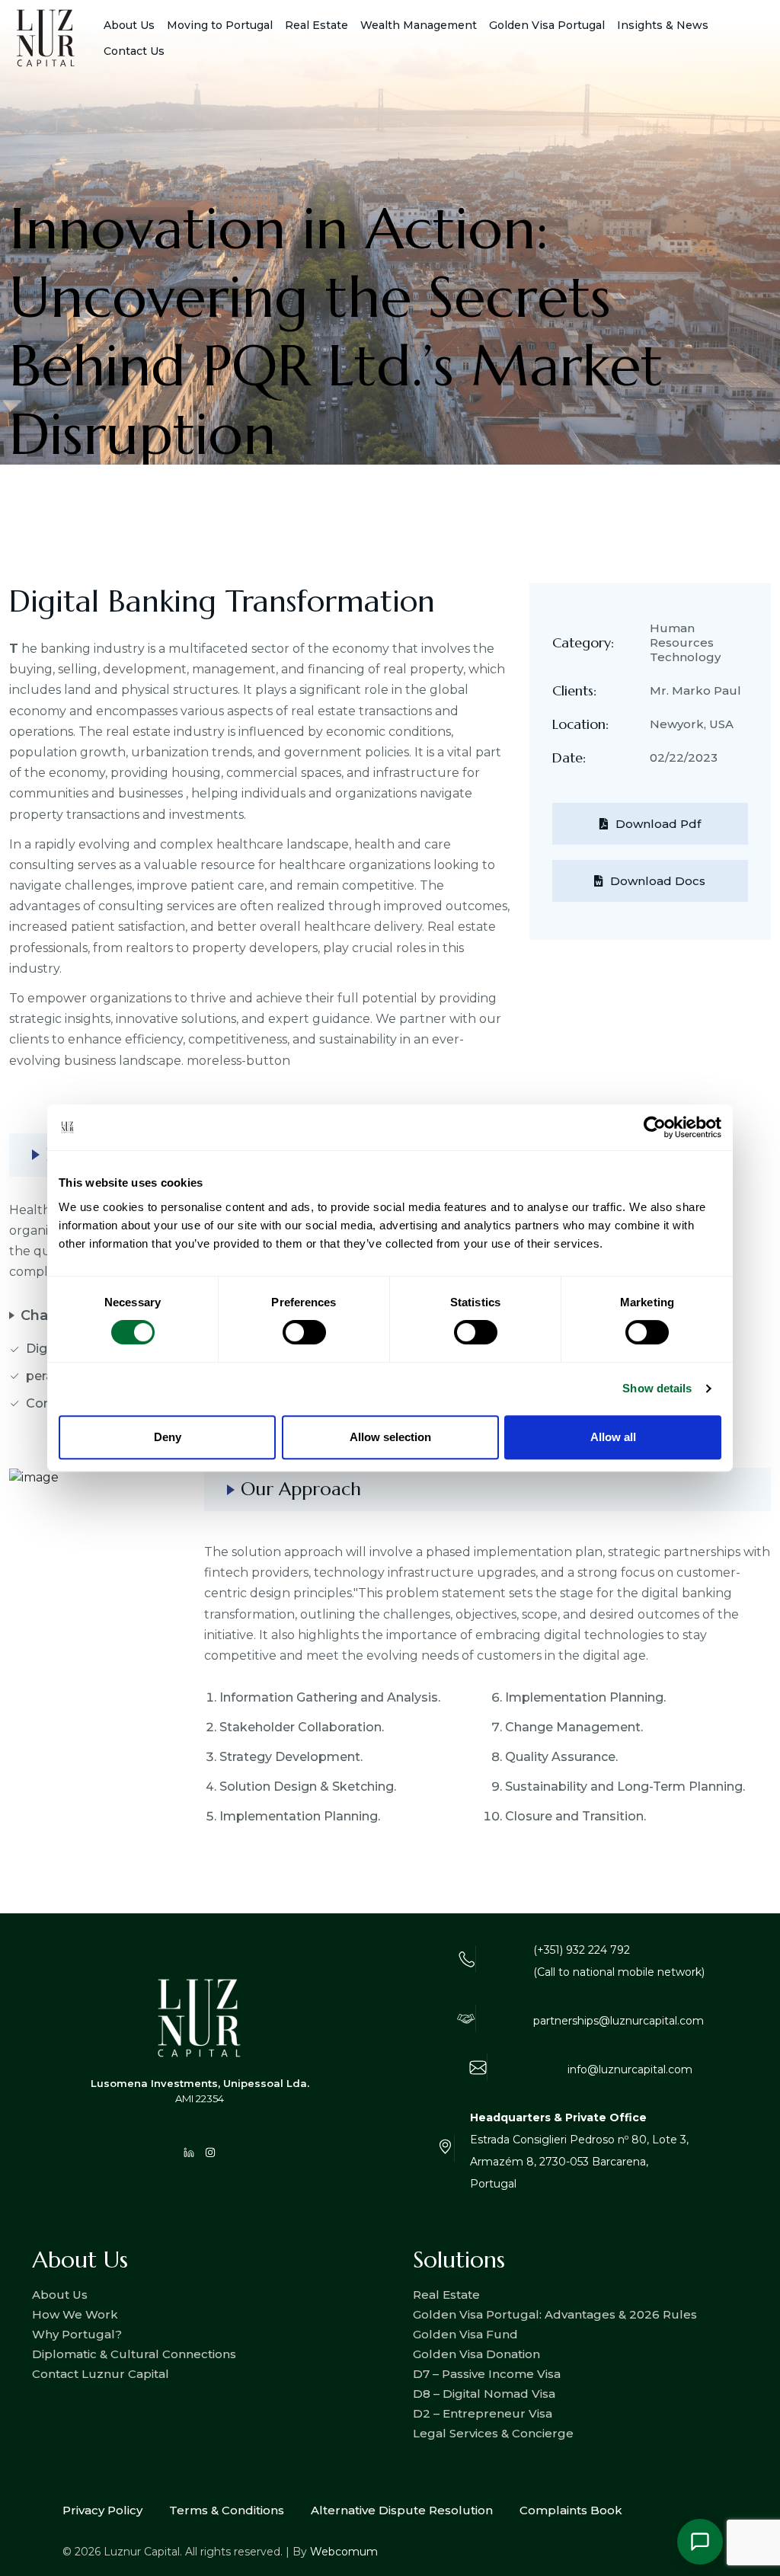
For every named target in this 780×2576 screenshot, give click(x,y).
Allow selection (390, 1437)
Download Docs (658, 881)
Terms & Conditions (227, 2510)
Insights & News (663, 25)
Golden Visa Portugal (547, 25)
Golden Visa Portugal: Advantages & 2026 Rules (555, 2314)
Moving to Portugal (220, 25)
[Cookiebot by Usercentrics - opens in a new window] (655, 1127)
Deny (168, 1437)
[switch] (304, 1332)
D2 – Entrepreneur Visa (483, 2413)
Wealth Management (419, 25)
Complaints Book (571, 2510)
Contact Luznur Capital (101, 2374)
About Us (129, 25)
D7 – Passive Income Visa (487, 2374)
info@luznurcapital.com (630, 2069)
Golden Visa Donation (476, 2354)
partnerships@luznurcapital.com (619, 2021)
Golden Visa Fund (465, 2334)
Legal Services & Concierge (493, 2433)
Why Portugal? (77, 2334)
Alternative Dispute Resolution (402, 2510)
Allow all (613, 1437)
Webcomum (344, 2552)
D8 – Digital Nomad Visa (484, 2394)
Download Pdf (658, 824)
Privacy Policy (102, 2510)
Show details (657, 1388)
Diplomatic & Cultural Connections (134, 2354)
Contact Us (134, 51)
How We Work (75, 2314)
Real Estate (446, 2295)
